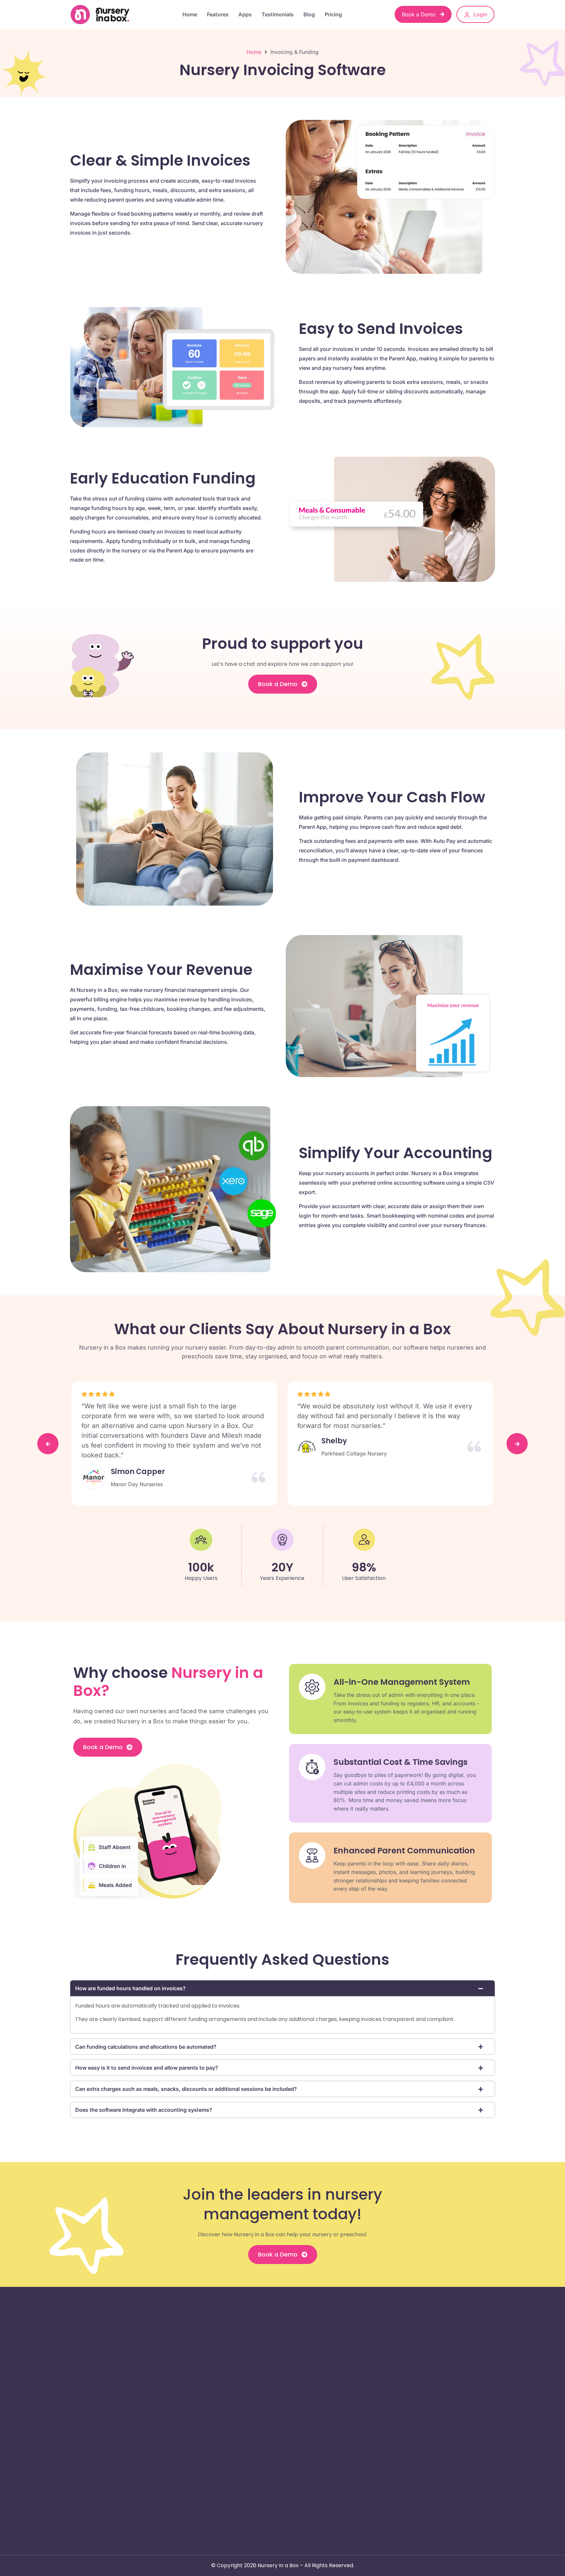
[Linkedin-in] (112, 2432)
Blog (309, 14)
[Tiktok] (128, 2432)
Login (479, 14)
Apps (245, 14)
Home (190, 14)
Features (218, 14)
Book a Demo (419, 14)
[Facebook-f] (80, 2432)
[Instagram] (96, 2432)
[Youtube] (144, 2432)
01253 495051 (433, 2363)
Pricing (333, 14)
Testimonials (278, 14)
